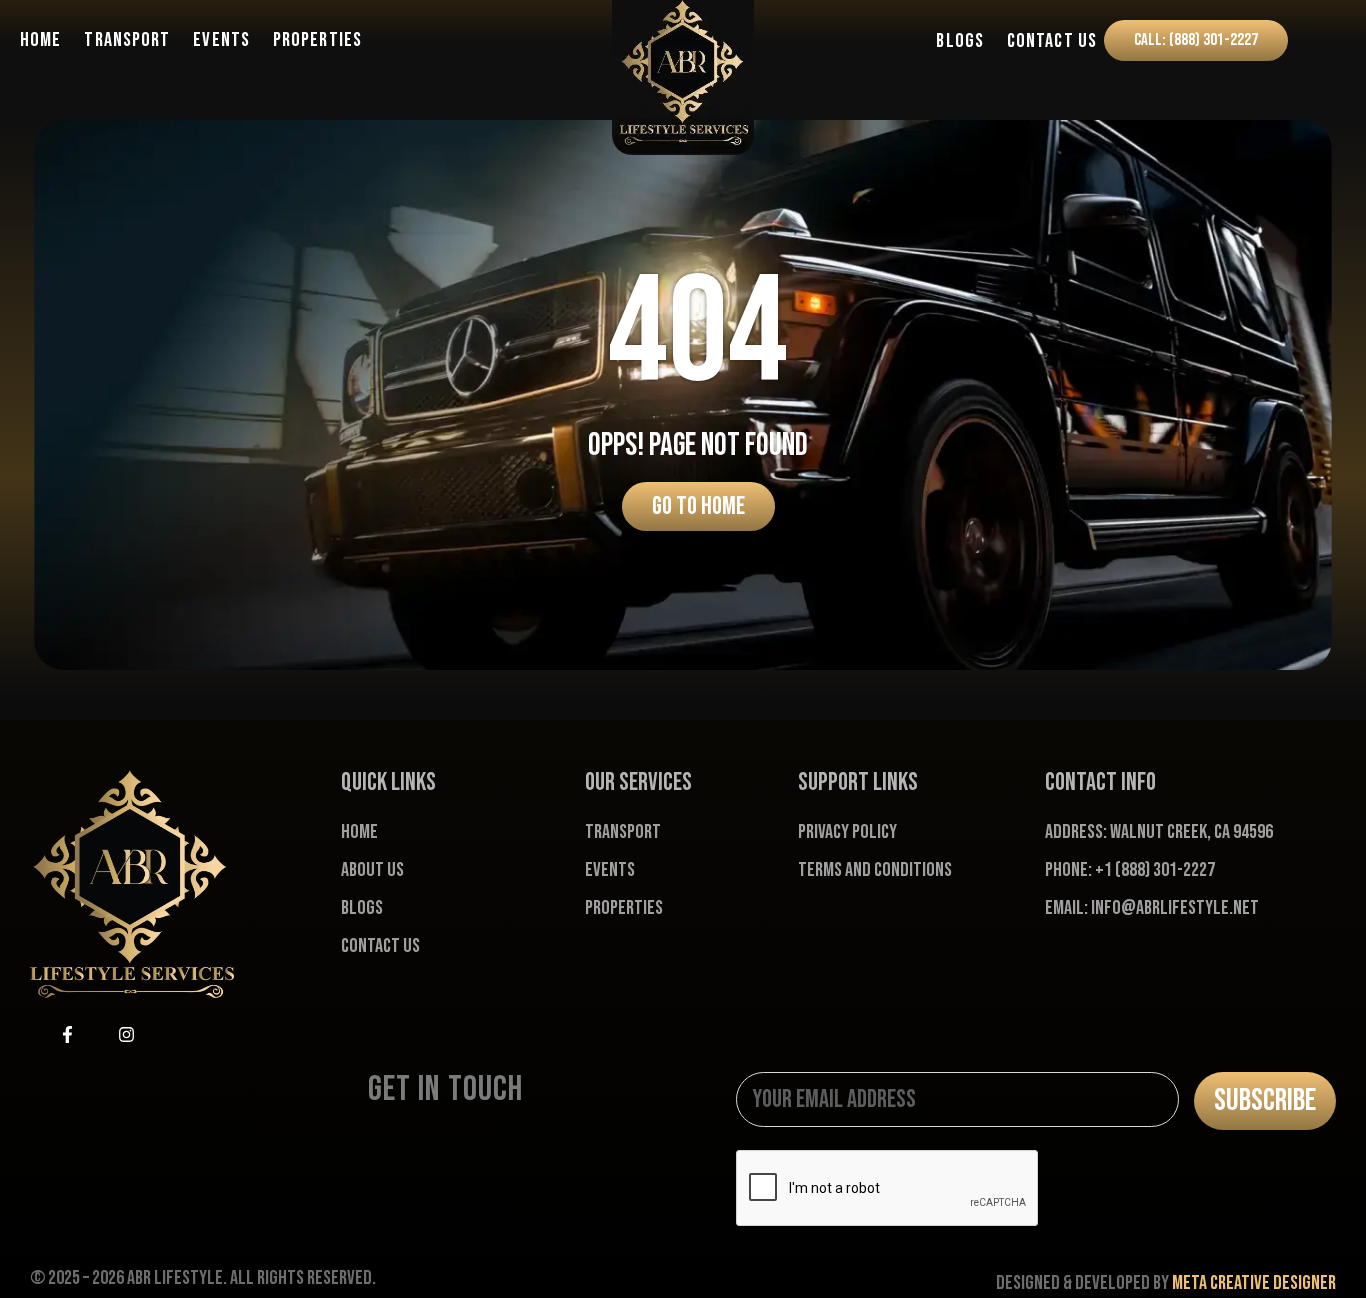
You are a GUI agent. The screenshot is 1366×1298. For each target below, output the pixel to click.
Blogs (960, 41)
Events (221, 40)
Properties (317, 40)
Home (40, 40)
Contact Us (1052, 41)
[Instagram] (126, 1035)
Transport (127, 40)
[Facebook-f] (67, 1035)
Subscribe (1265, 1100)
